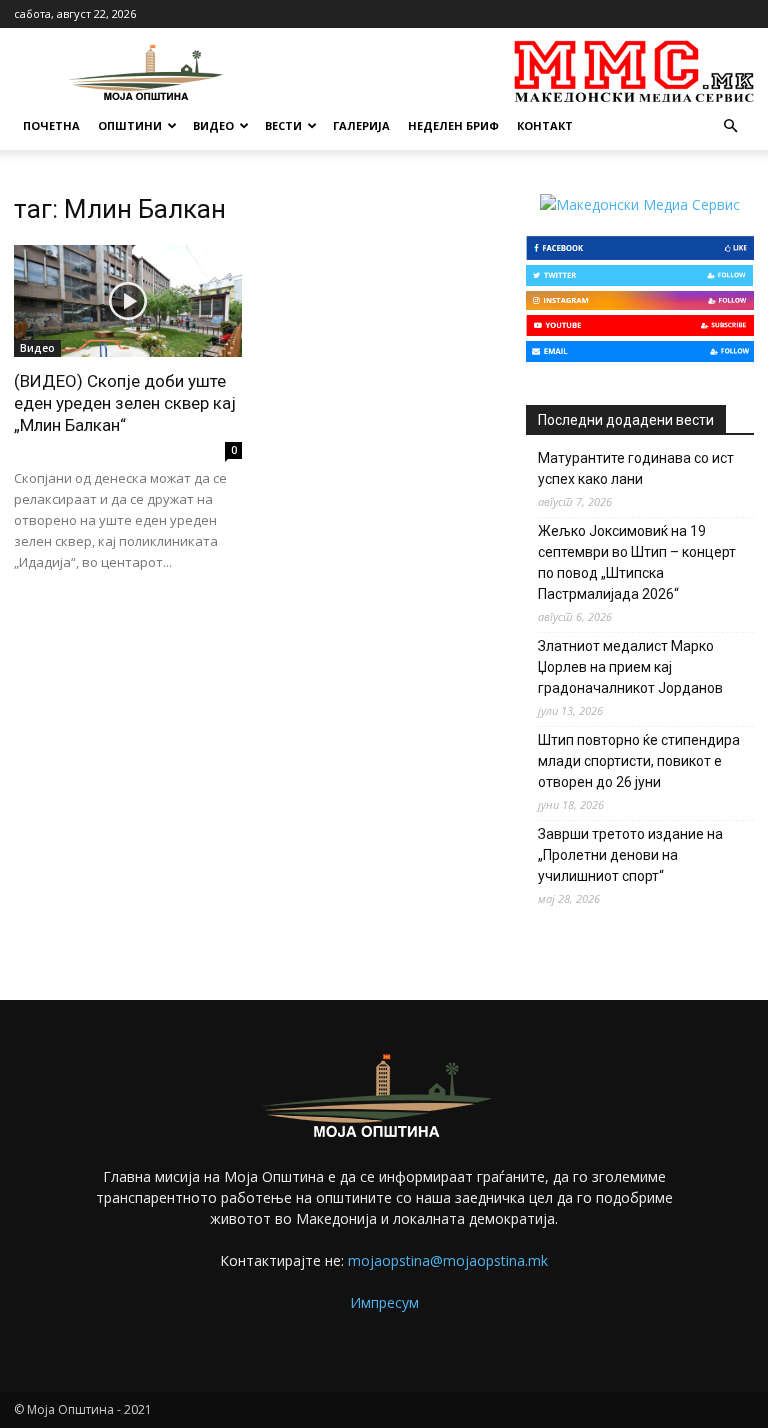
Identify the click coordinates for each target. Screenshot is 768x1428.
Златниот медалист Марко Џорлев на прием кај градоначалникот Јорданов (630, 667)
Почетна (51, 125)
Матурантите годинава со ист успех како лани (636, 468)
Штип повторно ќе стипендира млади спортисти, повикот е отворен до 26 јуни (639, 761)
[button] (730, 126)
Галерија (361, 125)
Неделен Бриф (453, 125)
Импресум (384, 1302)
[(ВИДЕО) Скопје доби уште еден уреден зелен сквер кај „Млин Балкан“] (128, 301)
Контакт (545, 125)
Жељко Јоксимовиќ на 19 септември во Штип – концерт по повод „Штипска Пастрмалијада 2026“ (637, 562)
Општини (130, 125)
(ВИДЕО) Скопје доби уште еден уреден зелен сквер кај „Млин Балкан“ (125, 403)
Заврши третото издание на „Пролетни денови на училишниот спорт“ (630, 855)
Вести (283, 125)
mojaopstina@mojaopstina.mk (448, 1260)
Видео (213, 125)
